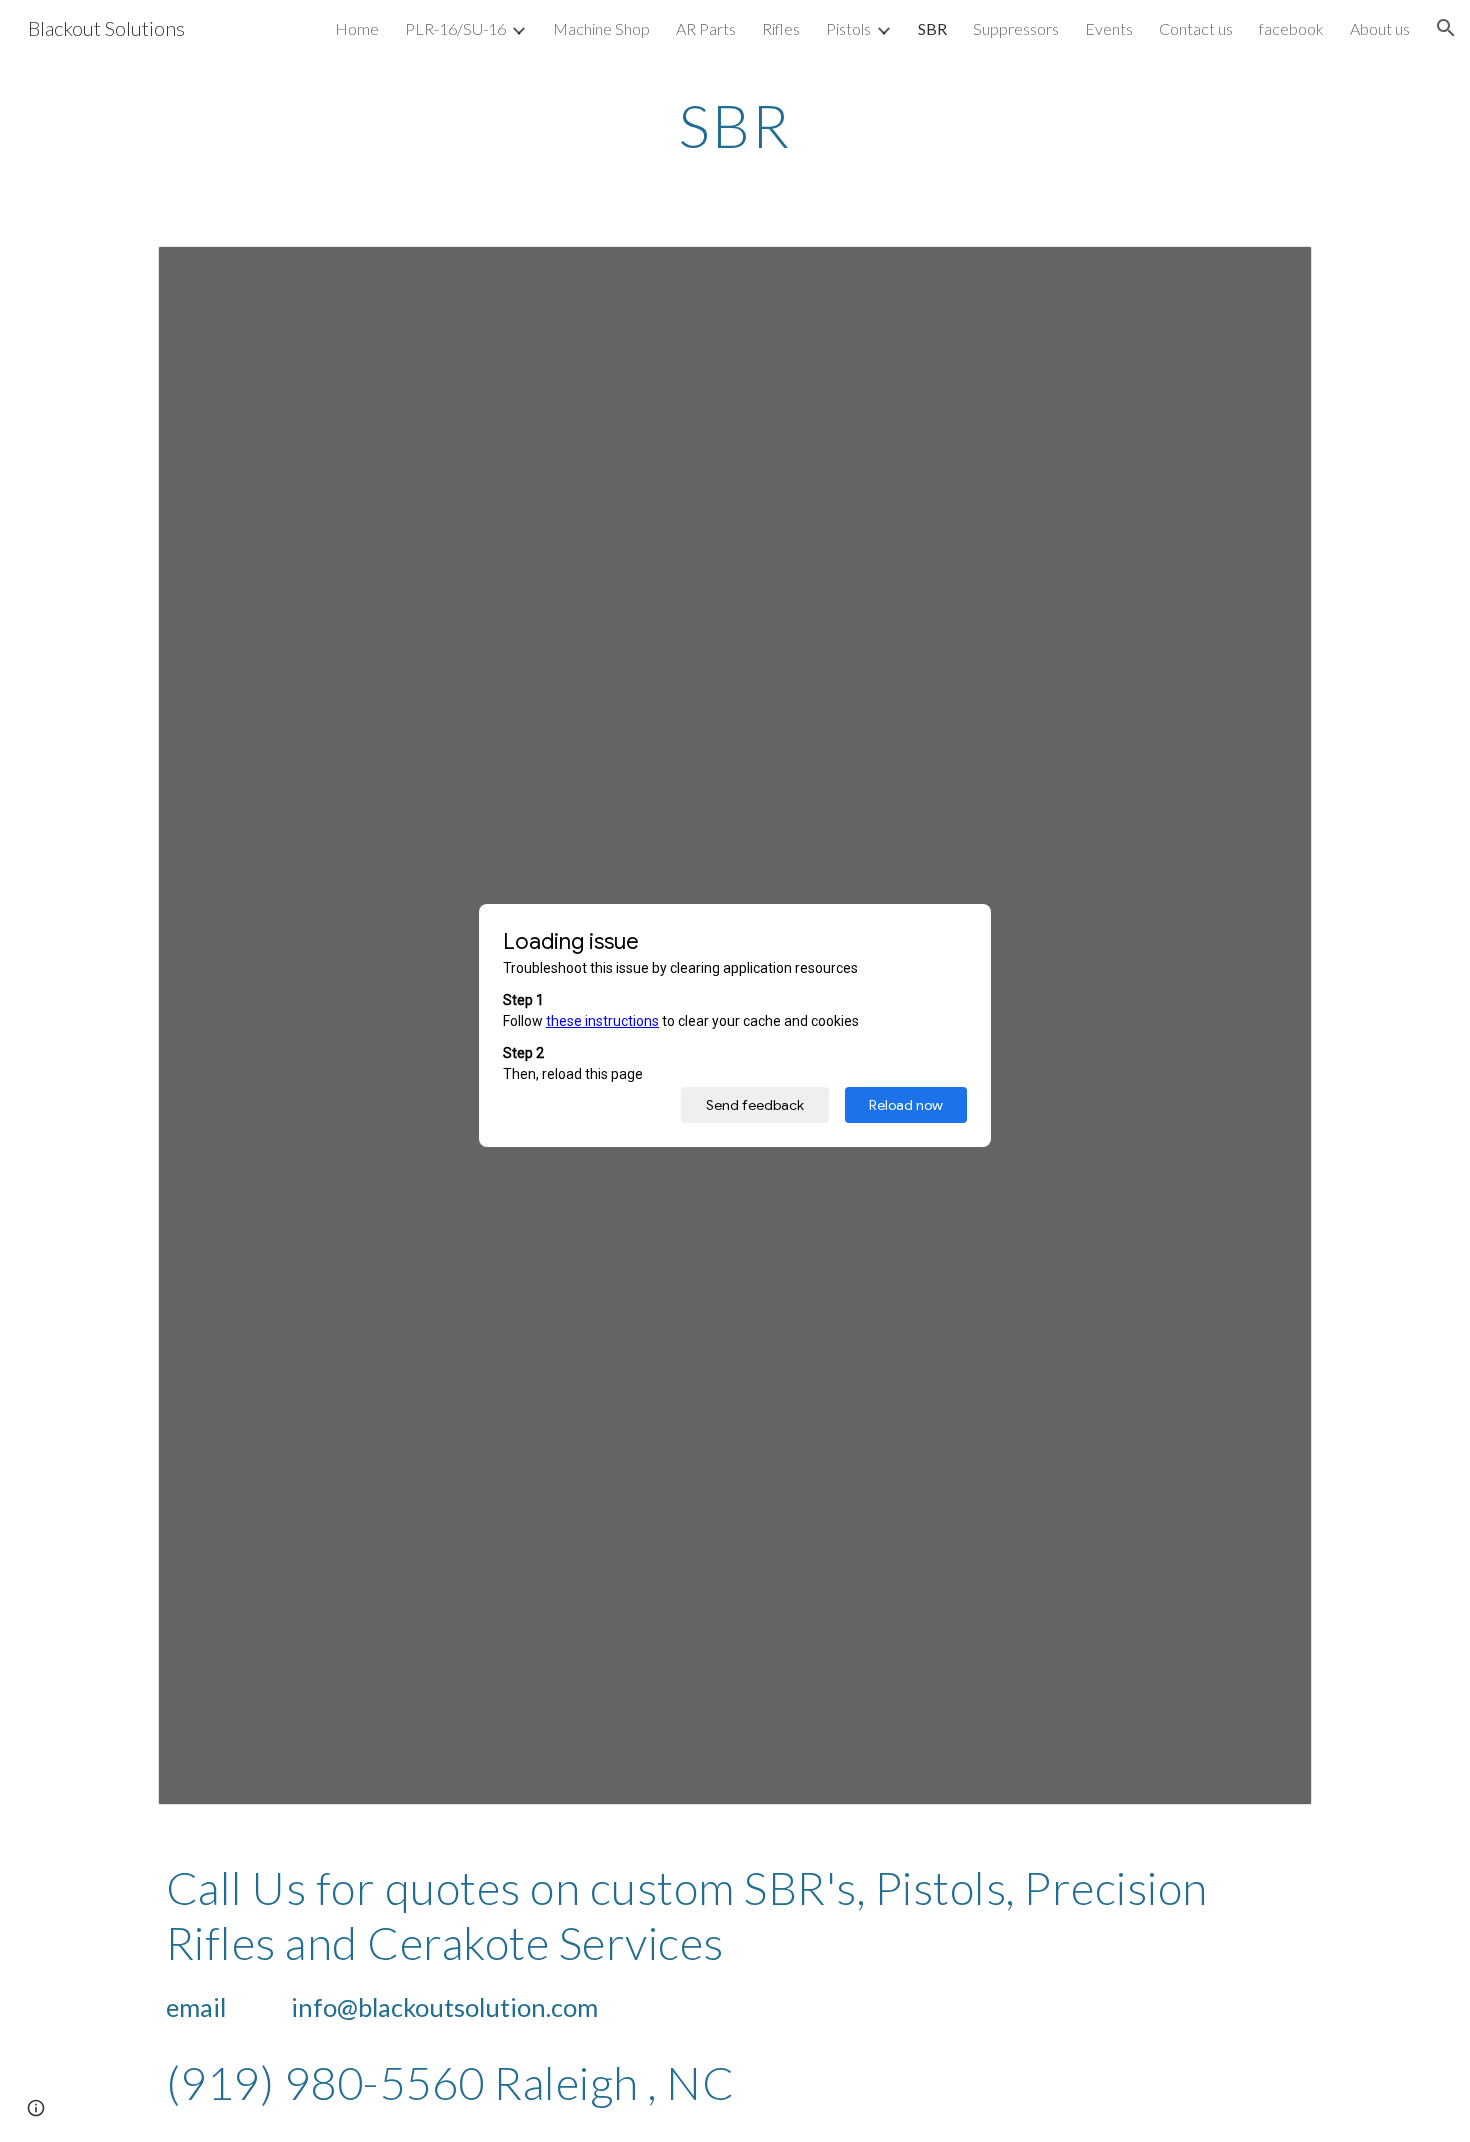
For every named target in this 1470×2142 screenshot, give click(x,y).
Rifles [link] (781, 28)
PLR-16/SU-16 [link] (455, 28)
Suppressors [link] (1016, 28)
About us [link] (1380, 28)
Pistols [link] (848, 28)
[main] (735, 125)
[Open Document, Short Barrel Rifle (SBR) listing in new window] (1274, 272)
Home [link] (357, 28)
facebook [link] (1291, 28)
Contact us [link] (1196, 28)
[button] (1446, 28)
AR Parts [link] (706, 28)
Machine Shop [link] (601, 28)
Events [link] (1109, 28)
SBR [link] (932, 28)
